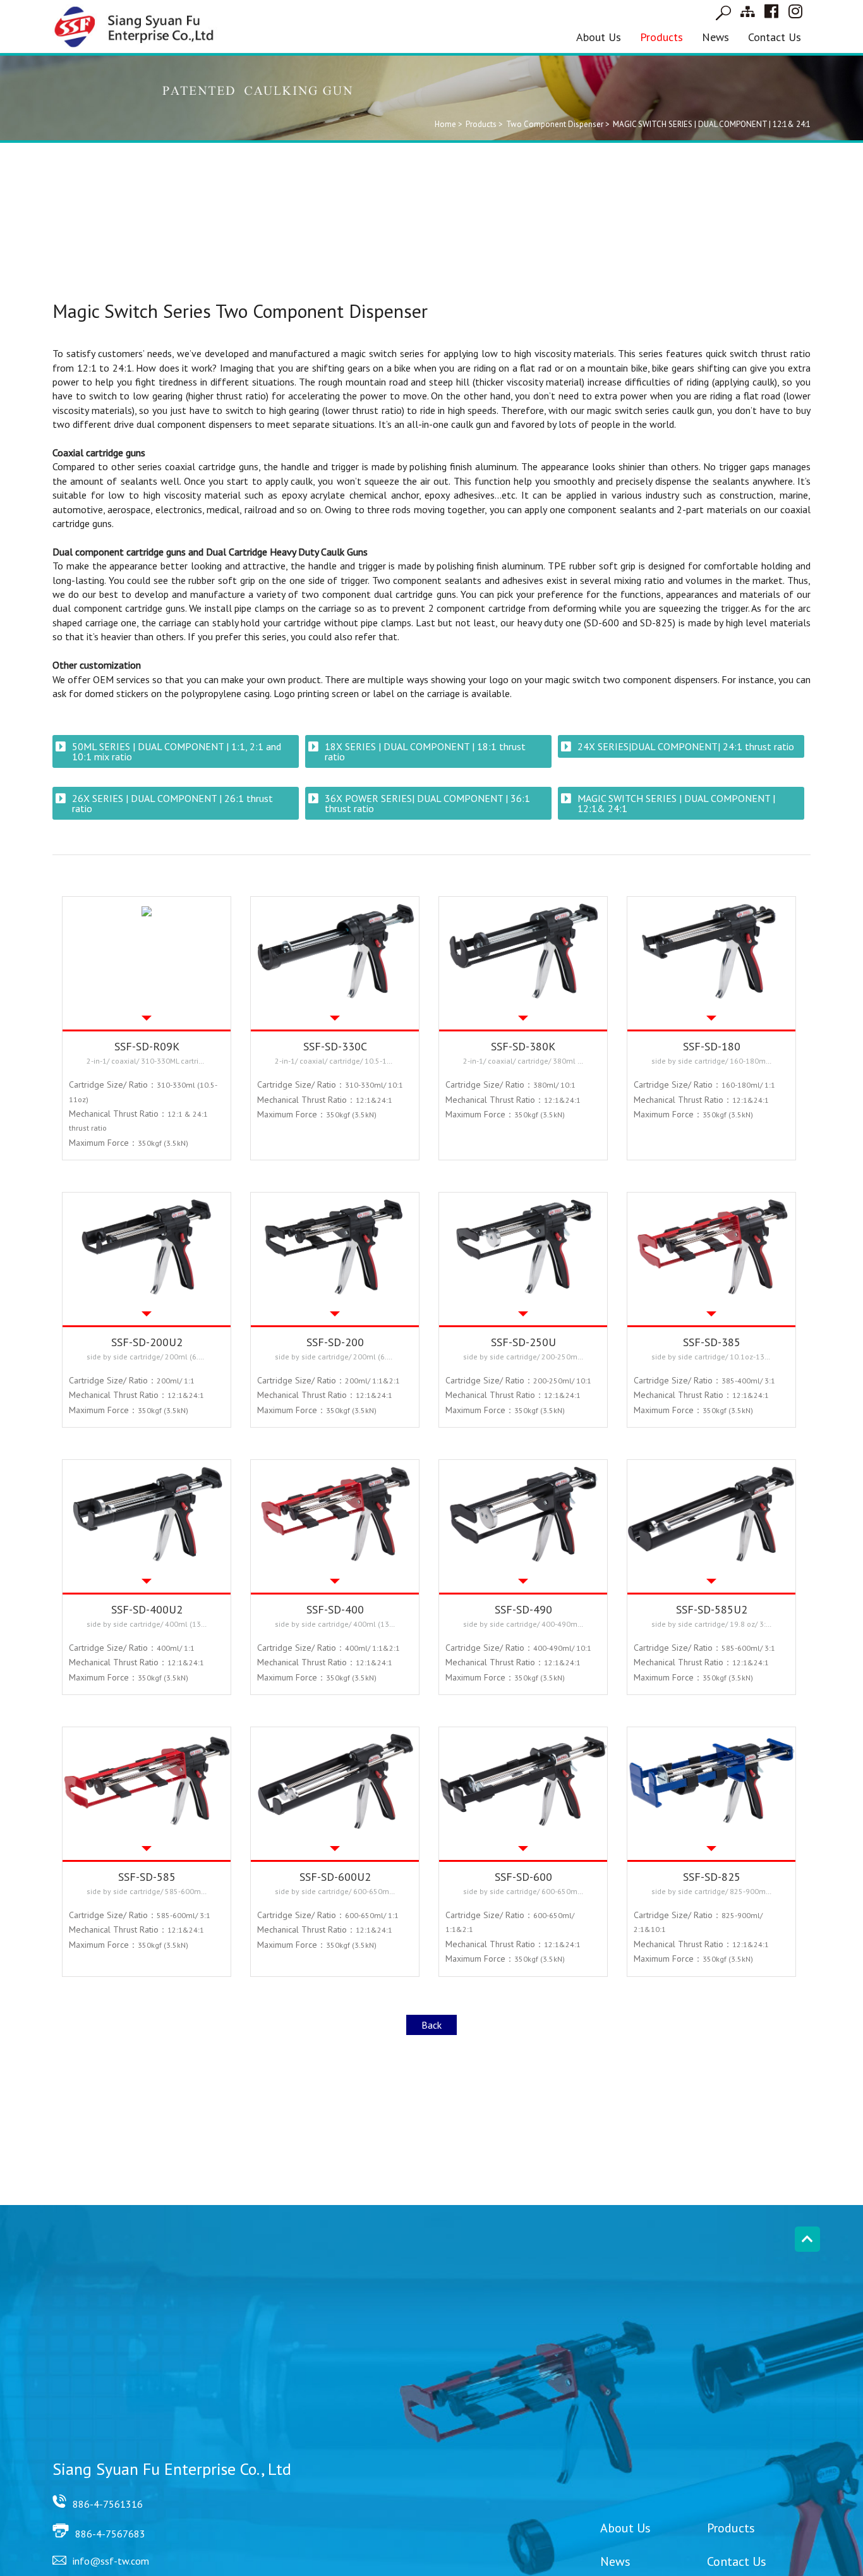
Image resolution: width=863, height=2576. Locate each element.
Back (431, 2025)
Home (445, 124)
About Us (599, 37)
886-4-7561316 (108, 2504)
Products (661, 37)
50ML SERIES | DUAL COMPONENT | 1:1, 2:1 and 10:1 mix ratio (177, 751)
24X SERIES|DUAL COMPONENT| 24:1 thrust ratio (686, 746)
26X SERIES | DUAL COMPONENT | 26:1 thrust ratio (172, 803)
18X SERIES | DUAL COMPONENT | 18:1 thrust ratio (425, 751)
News (715, 37)
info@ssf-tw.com (111, 2561)
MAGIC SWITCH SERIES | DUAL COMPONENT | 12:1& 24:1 (676, 803)
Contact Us (775, 37)
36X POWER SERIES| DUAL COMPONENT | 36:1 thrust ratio (427, 803)
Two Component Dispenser (555, 124)
